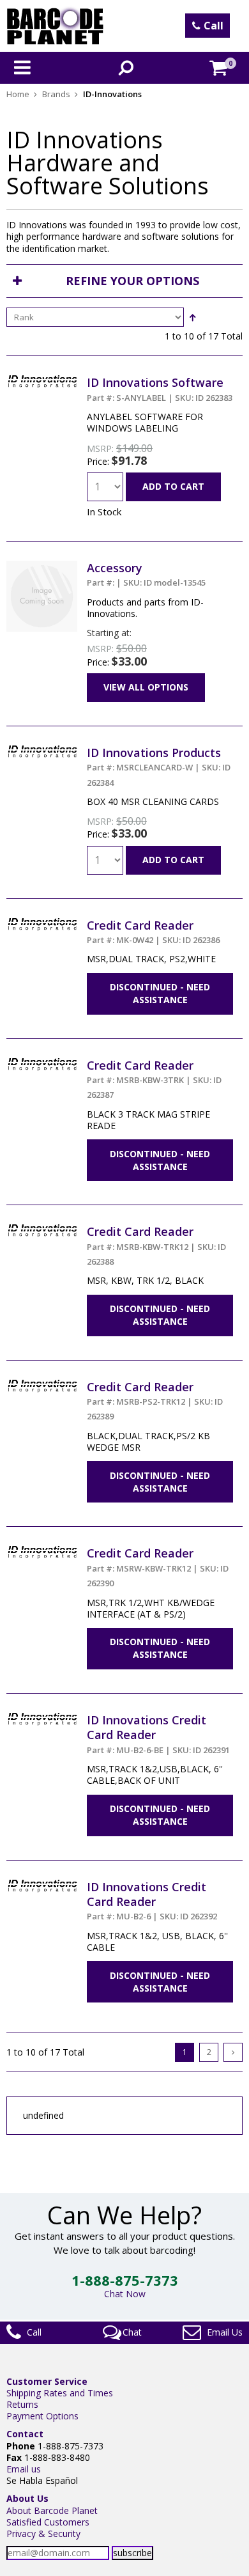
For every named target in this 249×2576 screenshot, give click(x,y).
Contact (25, 2434)
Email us (24, 2469)
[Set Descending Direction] (192, 317)
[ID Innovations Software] (42, 381)
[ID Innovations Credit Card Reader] (42, 1718)
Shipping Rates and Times (60, 2393)
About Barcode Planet (52, 2510)
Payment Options (42, 2416)
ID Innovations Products (159, 767)
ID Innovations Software (160, 389)
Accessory (146, 574)
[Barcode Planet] (55, 26)
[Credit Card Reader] (42, 924)
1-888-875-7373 (125, 2280)
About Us (27, 2498)
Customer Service (47, 2381)
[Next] (233, 2052)
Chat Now (125, 2294)
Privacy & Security (43, 2533)
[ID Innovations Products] (42, 751)
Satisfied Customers (48, 2522)
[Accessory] (42, 566)
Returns (22, 2404)
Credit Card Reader (153, 932)
